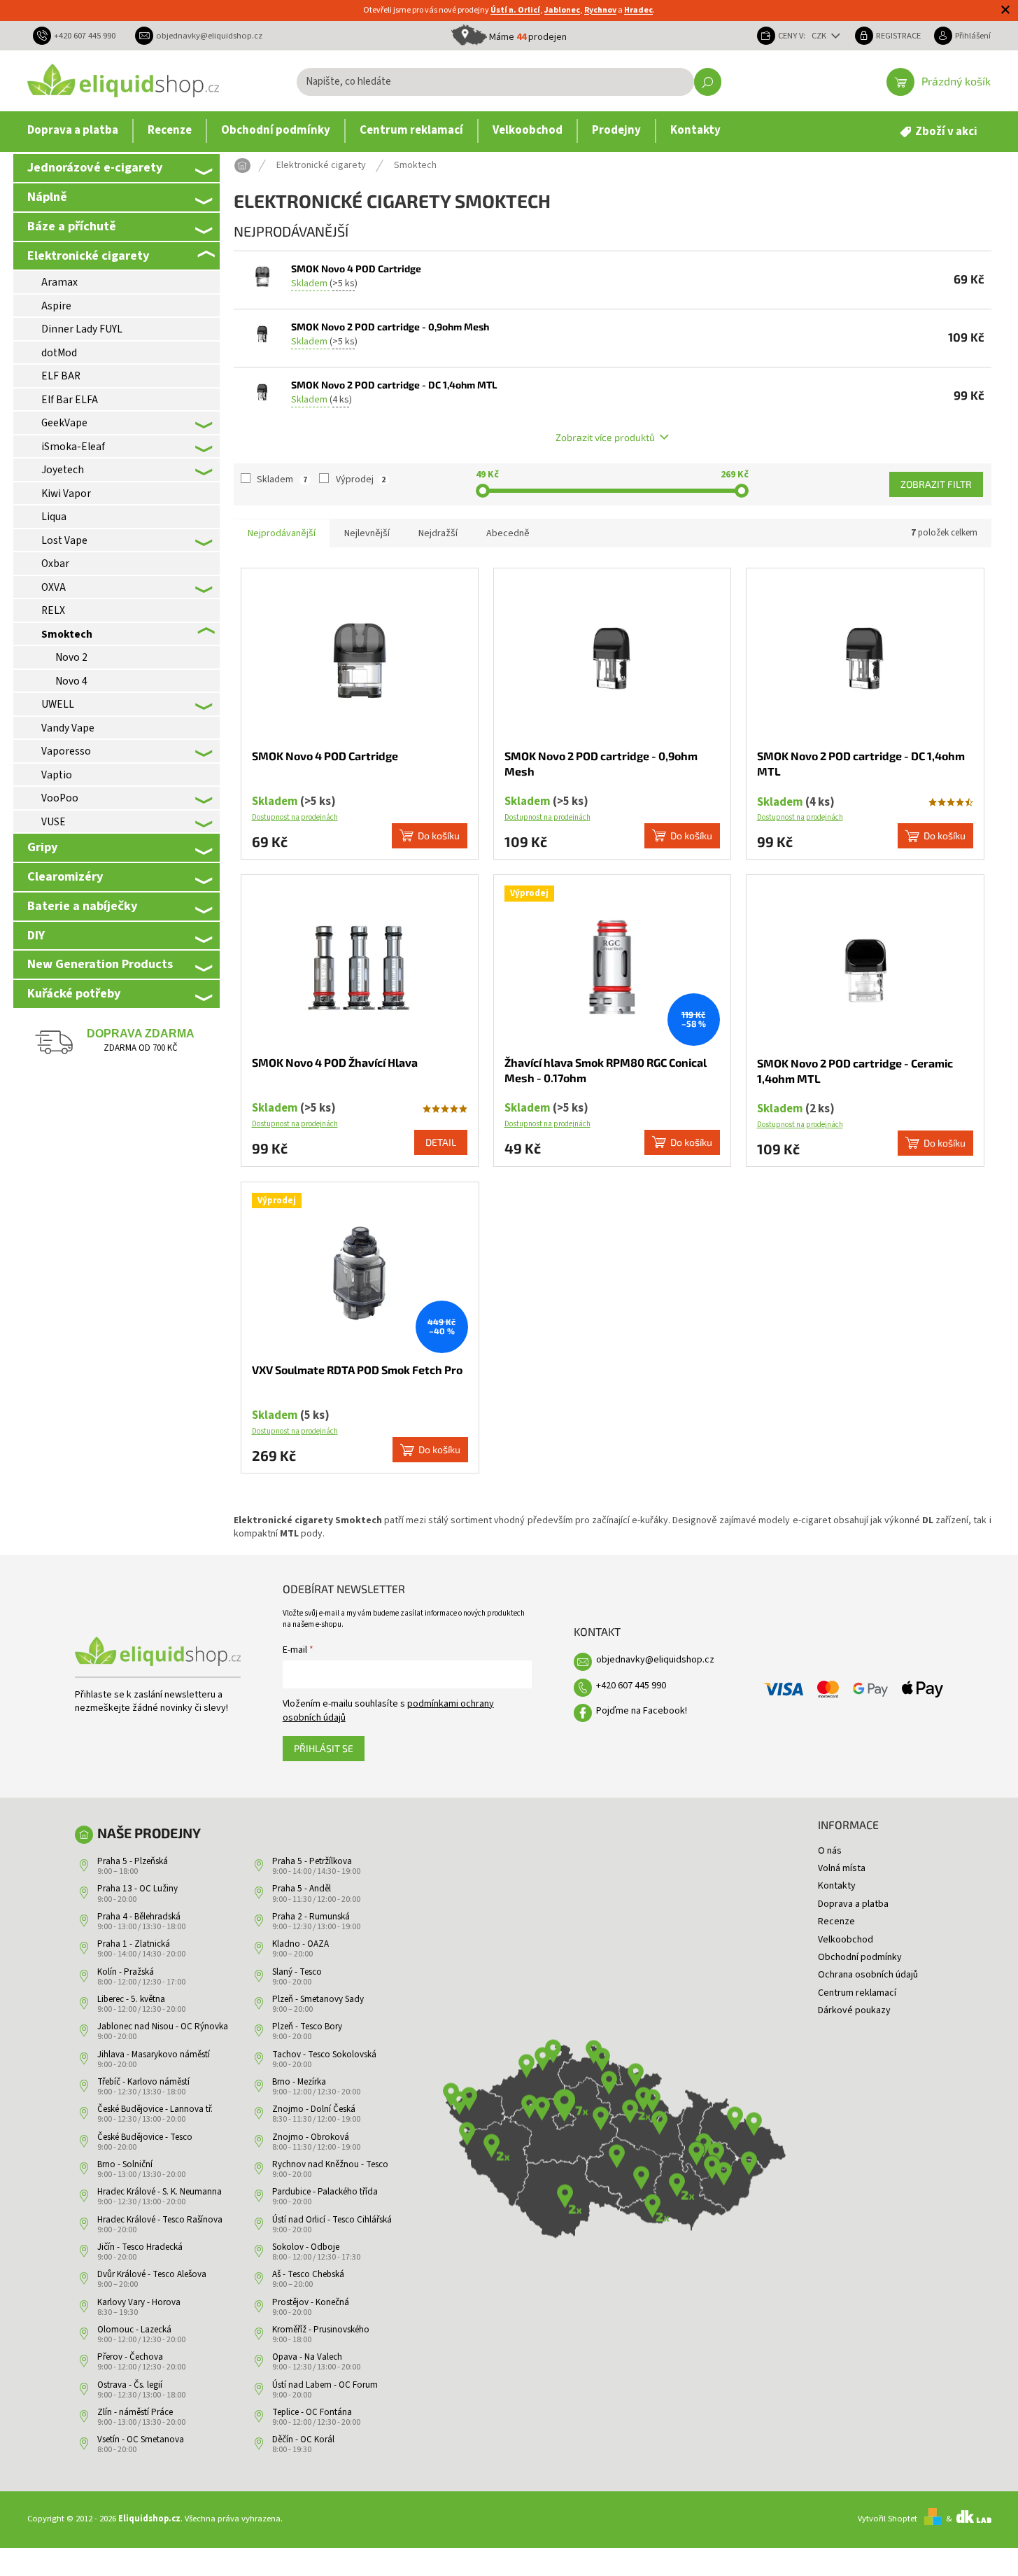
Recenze (836, 1921)
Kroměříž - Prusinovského (321, 2330)
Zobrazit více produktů (605, 437)
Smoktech (67, 634)
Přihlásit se (324, 1748)
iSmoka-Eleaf (73, 447)
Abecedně (508, 533)
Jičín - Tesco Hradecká (140, 2247)
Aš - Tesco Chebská (308, 2274)
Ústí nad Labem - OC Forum (325, 2385)
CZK (820, 36)
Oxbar (55, 563)
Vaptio (57, 775)
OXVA (54, 587)
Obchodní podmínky (860, 1957)
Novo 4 (71, 681)
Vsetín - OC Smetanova (141, 2439)
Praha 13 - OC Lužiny (137, 1889)
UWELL (58, 704)
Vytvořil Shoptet (888, 2519)
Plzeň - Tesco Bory (307, 2026)
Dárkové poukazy (854, 2010)
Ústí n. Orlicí (515, 10)
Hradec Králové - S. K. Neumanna (160, 2192)
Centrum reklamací (857, 1993)
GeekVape (64, 423)
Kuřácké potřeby (74, 993)
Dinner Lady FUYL (82, 329)
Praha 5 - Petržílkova (312, 1861)
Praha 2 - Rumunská (311, 1917)
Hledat (708, 82)
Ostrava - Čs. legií (130, 2385)
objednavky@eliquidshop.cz (655, 1660)
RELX (53, 610)
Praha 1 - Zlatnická (134, 1944)
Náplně (47, 197)
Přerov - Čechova (130, 2357)
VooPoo (60, 798)
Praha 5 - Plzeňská (133, 1861)
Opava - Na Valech (307, 2357)
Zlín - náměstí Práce (135, 2412)
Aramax (59, 282)
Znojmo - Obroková (311, 2137)
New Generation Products (100, 964)
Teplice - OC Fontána (312, 2412)
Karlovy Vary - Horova (139, 2302)
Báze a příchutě (72, 226)
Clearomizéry (65, 876)
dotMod (59, 353)
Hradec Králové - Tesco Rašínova (160, 2220)
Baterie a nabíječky (82, 906)
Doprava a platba (853, 1904)
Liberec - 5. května (131, 1999)
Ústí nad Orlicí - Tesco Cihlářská (332, 2220)
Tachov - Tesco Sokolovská (324, 2054)
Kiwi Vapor (66, 493)
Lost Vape (64, 540)
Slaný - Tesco (297, 1972)
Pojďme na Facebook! (642, 1711)
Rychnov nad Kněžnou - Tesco (330, 2164)
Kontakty (837, 1886)
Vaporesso (66, 751)
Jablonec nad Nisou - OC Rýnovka (163, 2026)
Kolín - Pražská (126, 1972)
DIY (36, 935)
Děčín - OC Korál (303, 2439)
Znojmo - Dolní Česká (314, 2109)
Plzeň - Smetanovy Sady (318, 1999)
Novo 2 (71, 657)
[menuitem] (73, 131)
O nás (830, 1851)
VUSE (54, 822)
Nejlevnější (367, 533)
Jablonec (562, 10)
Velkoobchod (846, 1940)
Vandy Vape (68, 728)
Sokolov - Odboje (306, 2247)
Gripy (42, 847)
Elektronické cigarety (88, 255)
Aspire (56, 306)
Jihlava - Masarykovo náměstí (154, 2054)
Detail (441, 1142)
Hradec (638, 10)
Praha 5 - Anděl (302, 1889)
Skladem (282, 479)
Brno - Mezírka (299, 2082)
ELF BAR (61, 376)
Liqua (54, 517)
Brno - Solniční (125, 2164)
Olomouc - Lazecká (134, 2330)
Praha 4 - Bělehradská (139, 1917)
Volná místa (842, 1868)
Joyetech (63, 470)
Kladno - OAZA (301, 1944)
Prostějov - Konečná (311, 2302)
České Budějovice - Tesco (145, 2137)
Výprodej (361, 479)
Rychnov (600, 10)
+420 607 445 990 (631, 1686)
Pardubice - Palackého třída (325, 2192)
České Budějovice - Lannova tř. (155, 2109)
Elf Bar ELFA (70, 400)
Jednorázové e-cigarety (95, 167)
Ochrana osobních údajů (868, 1975)
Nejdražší (438, 533)
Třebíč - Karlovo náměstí (143, 2082)
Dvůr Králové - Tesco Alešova (152, 2274)
